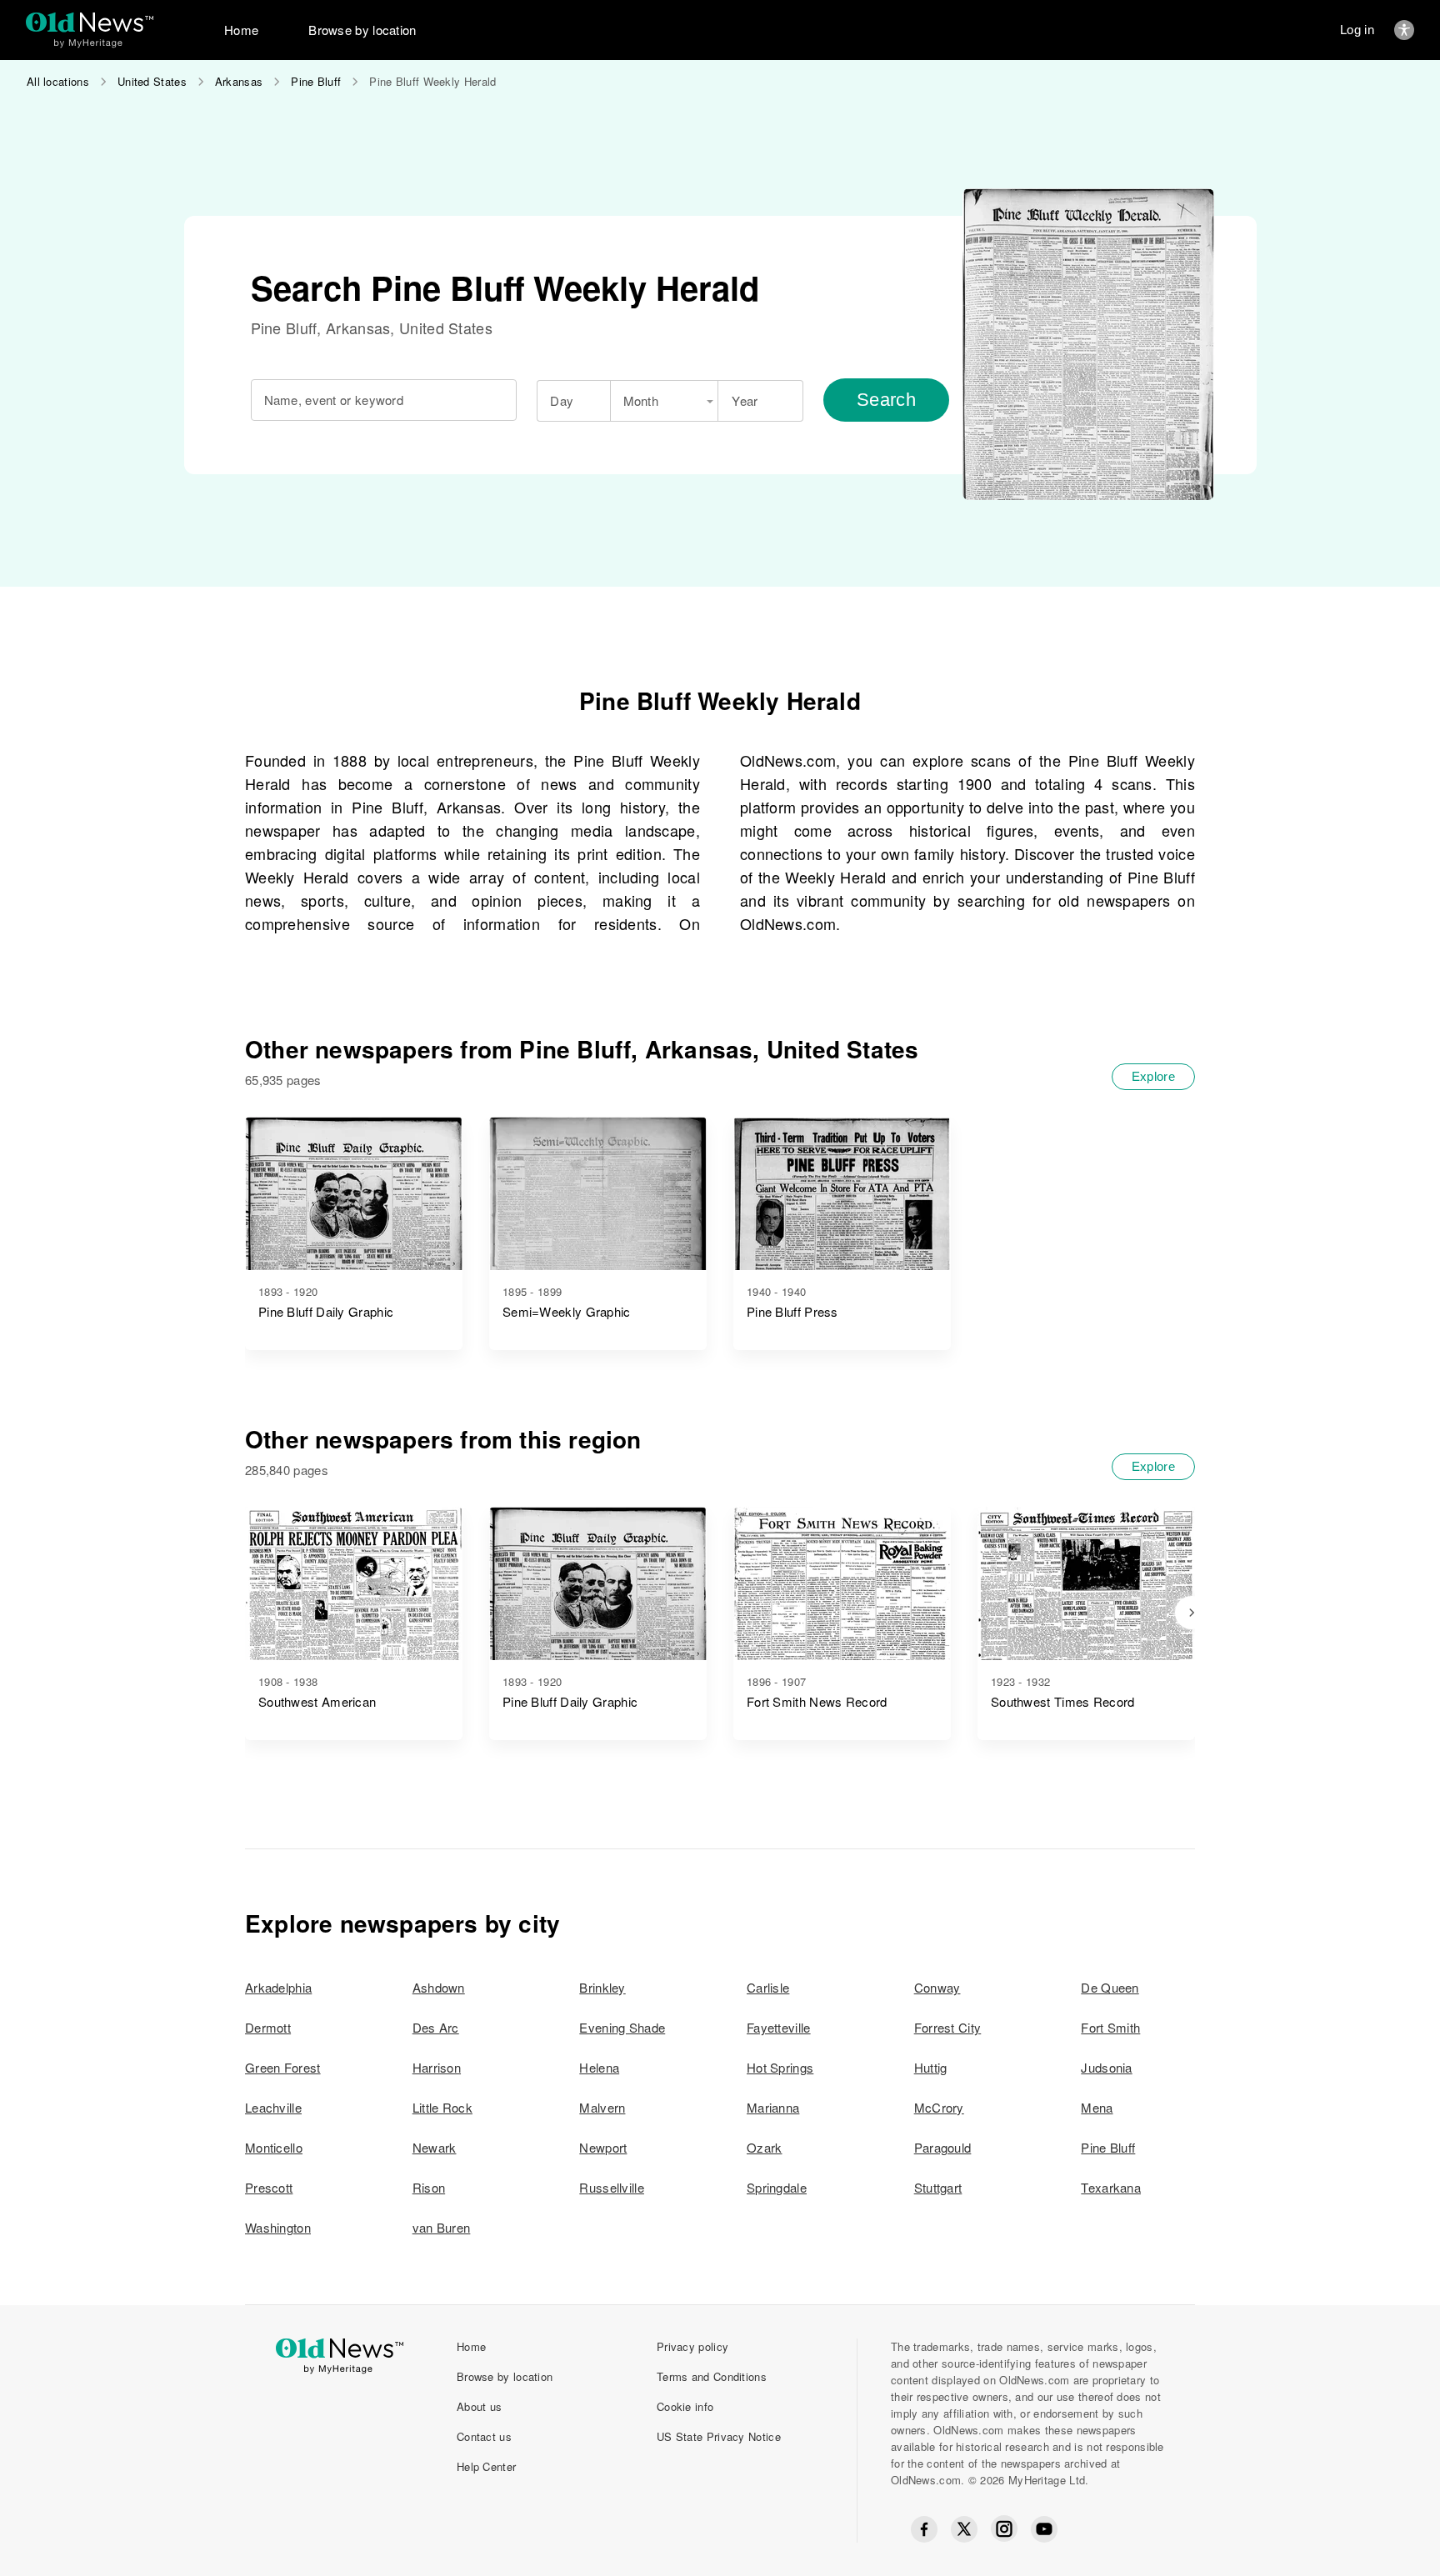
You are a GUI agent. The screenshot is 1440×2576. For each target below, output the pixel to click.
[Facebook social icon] (924, 2529)
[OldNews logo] (90, 22)
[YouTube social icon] (1044, 2529)
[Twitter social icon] (964, 2529)
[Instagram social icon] (1004, 2529)
